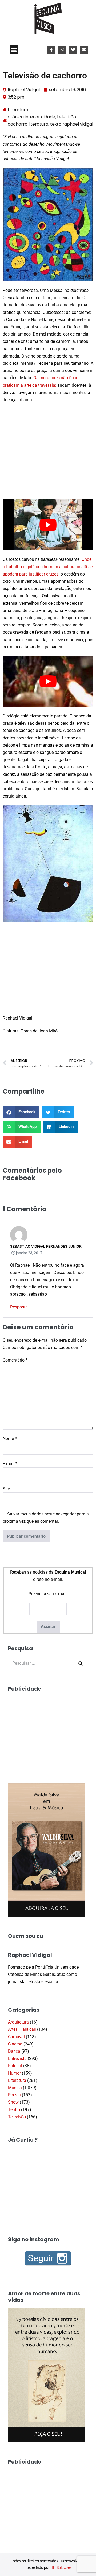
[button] (14, 50)
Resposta (19, 1307)
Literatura (18, 110)
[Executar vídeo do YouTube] (48, 525)
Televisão (17, 2117)
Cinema (15, 2044)
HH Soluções (61, 2567)
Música (15, 2088)
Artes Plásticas (22, 2029)
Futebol (15, 2066)
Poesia (14, 2095)
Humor (14, 2073)
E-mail (10, 1464)
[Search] (81, 1663)
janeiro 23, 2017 (29, 1253)
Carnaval (16, 2037)
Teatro (14, 2110)
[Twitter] (73, 50)
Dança (14, 2051)
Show (13, 2102)
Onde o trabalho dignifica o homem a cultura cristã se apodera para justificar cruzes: (48, 567)
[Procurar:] (48, 1663)
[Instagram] (62, 50)
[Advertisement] (48, 450)
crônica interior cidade (31, 117)
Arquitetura (18, 2022)
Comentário (15, 1360)
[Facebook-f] (51, 50)
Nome (10, 1439)
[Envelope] (84, 50)
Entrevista (17, 2058)
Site (6, 1489)
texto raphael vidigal (72, 124)
